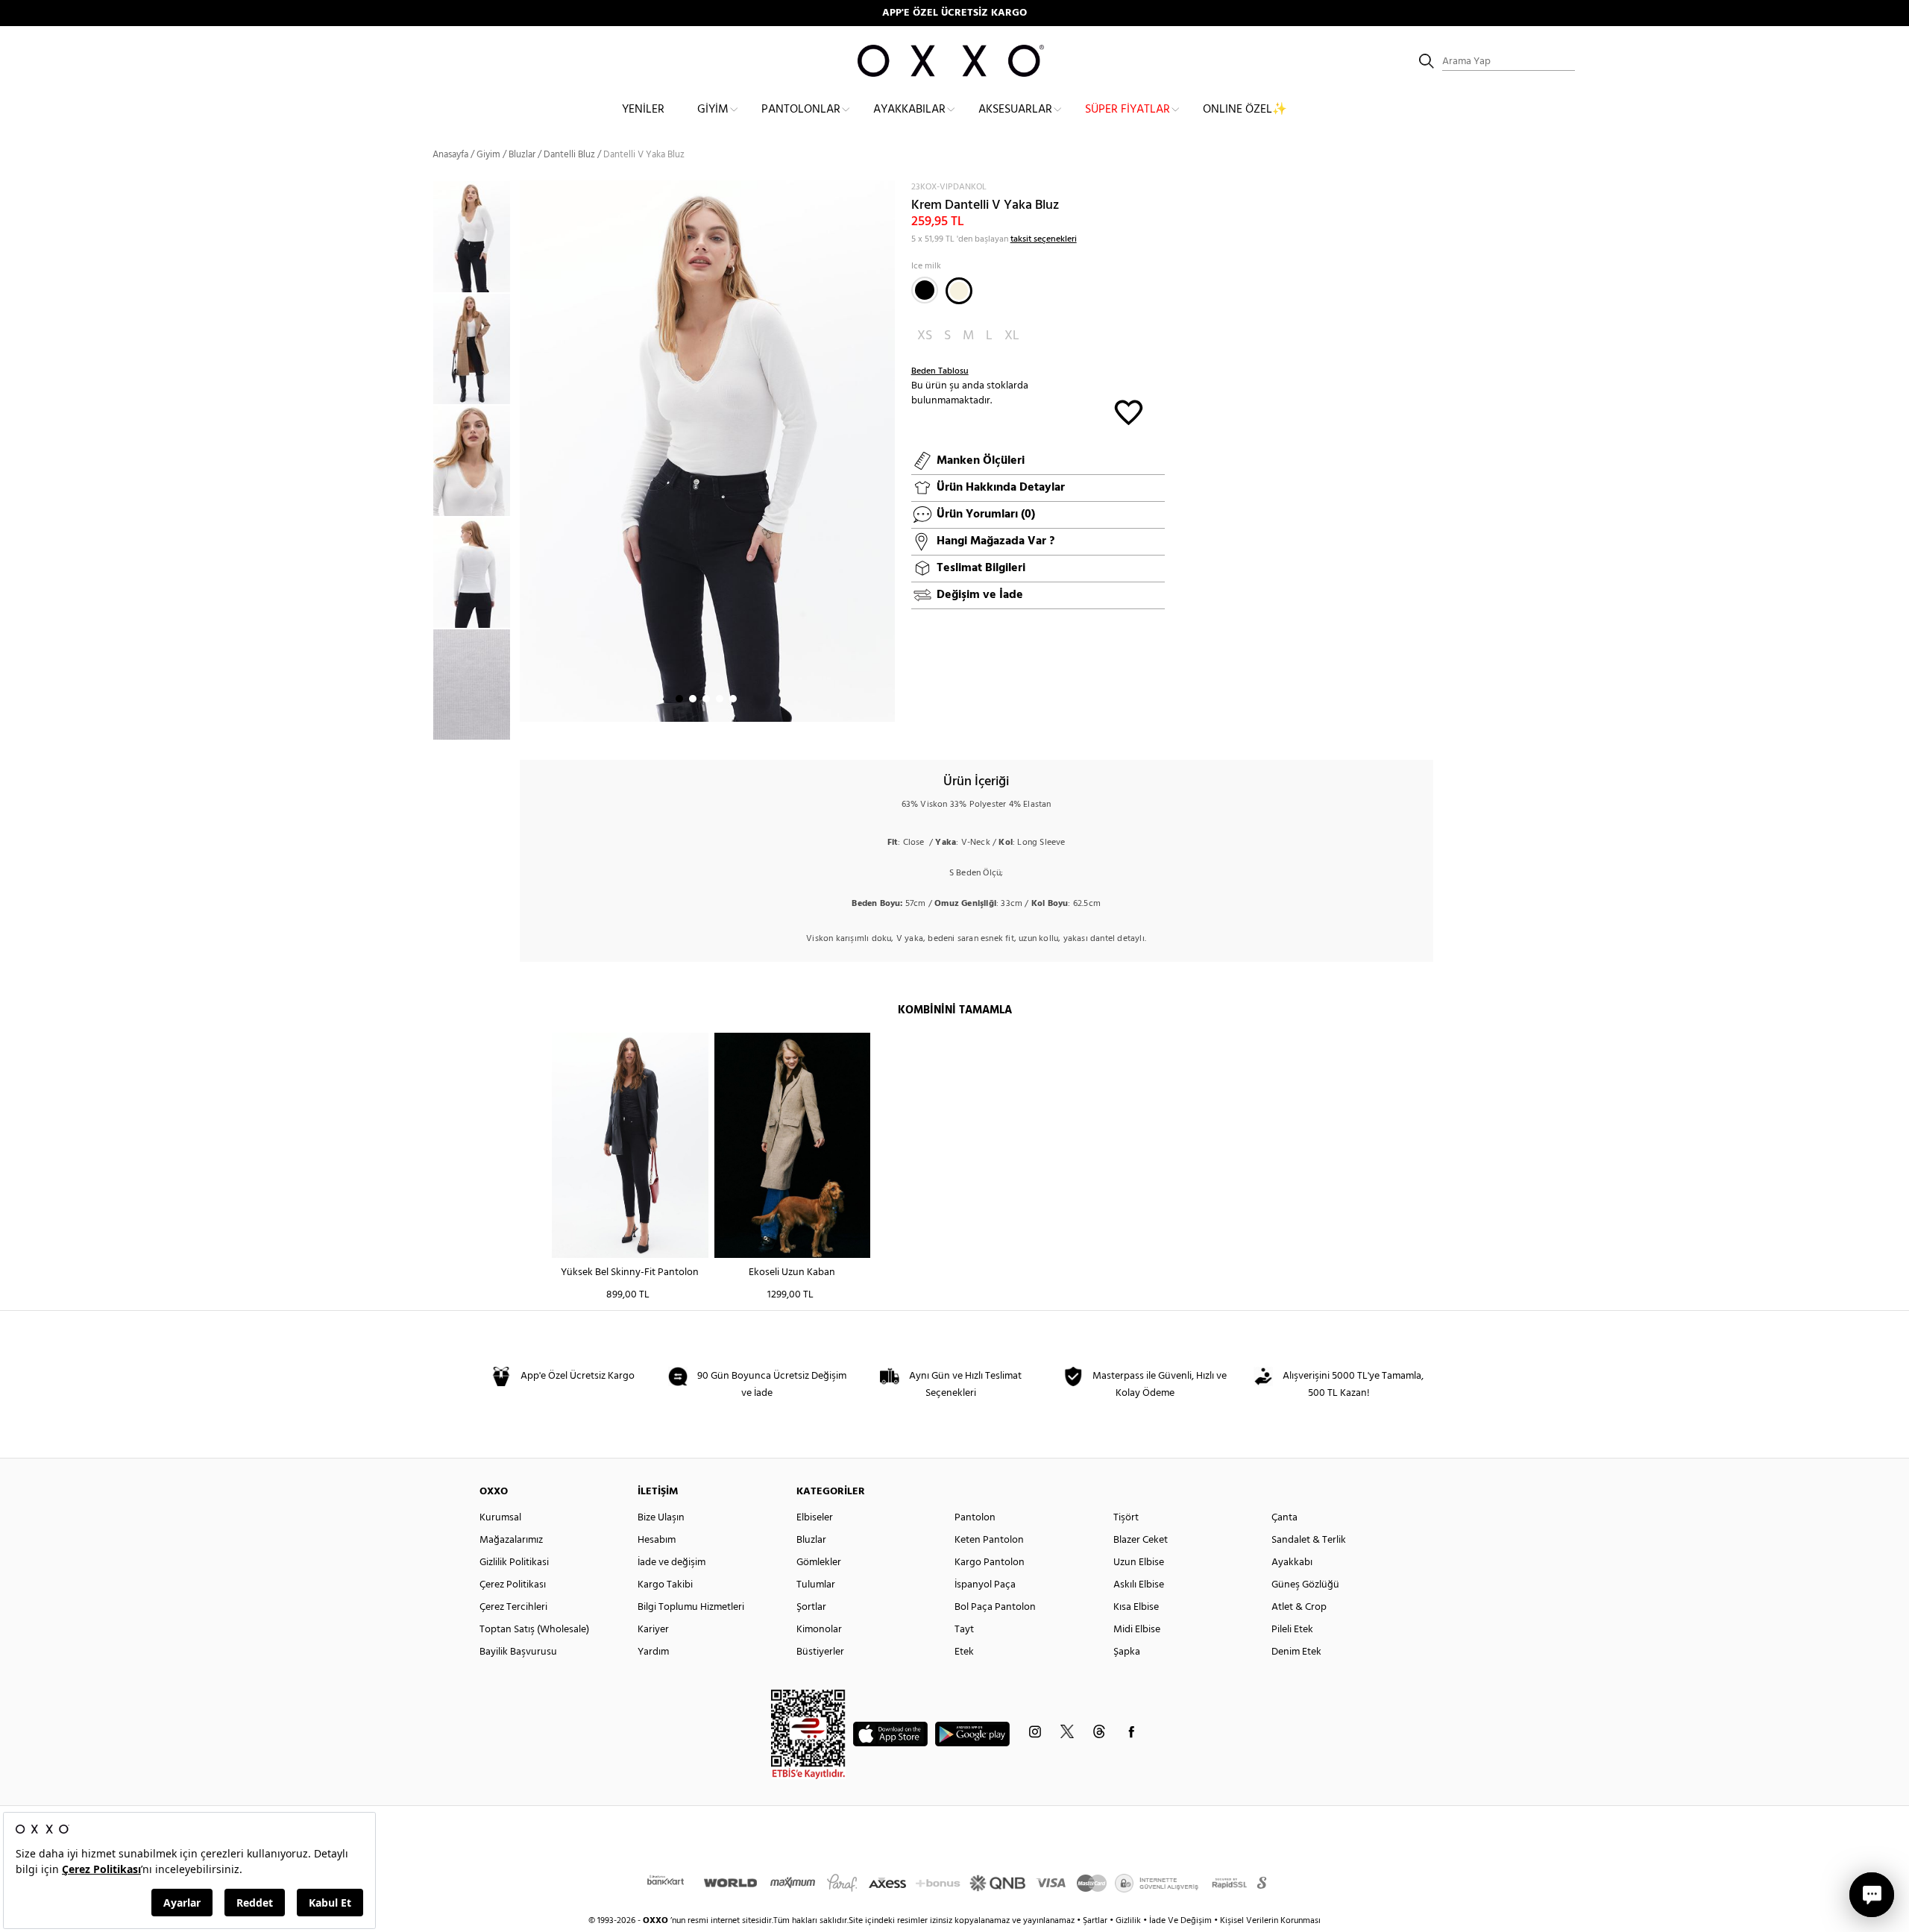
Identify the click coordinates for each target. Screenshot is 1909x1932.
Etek (964, 1652)
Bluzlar (522, 155)
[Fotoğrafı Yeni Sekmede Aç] (886, 190)
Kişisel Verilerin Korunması (1270, 1921)
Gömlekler (819, 1563)
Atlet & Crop (1299, 1607)
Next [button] (527, 451)
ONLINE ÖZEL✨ (1245, 110)
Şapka (1127, 1652)
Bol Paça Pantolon (995, 1607)
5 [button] (733, 699)
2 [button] (693, 699)
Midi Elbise (1137, 1630)
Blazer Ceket (1141, 1540)
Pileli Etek (1292, 1630)
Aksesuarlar (1015, 110)
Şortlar (811, 1607)
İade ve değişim (672, 1563)
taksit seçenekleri (1044, 239)
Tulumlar (816, 1585)
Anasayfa (450, 155)
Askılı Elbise (1139, 1585)
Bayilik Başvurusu (518, 1652)
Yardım (653, 1652)
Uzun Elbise (1139, 1563)
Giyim (713, 110)
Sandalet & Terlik (1309, 1540)
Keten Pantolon (989, 1540)
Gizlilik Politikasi (514, 1563)
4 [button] (720, 699)
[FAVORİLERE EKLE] (1129, 411)
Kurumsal (500, 1518)
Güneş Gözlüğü (1305, 1585)
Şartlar (1096, 1921)
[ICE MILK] (959, 291)
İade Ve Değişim (1180, 1921)
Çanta (1284, 1518)
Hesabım (657, 1540)
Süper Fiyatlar (1128, 110)
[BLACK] (925, 290)
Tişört (1126, 1518)
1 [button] (679, 699)
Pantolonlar (801, 110)
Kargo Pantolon (990, 1563)
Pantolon (975, 1518)
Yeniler (643, 110)
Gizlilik (1129, 1921)
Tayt (964, 1630)
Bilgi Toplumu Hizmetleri (691, 1607)
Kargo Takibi (665, 1585)
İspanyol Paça (985, 1585)
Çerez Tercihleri (513, 1607)
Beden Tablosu (940, 371)
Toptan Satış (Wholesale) (534, 1630)
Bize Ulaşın (661, 1518)
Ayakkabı (1292, 1563)
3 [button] (706, 699)
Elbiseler (815, 1518)
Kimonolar (819, 1630)
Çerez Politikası (513, 1585)
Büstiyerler (820, 1652)
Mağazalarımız (511, 1540)
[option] (476, 236)
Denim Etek (1296, 1652)
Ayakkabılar (909, 110)
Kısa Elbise (1136, 1607)
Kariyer (653, 1630)
